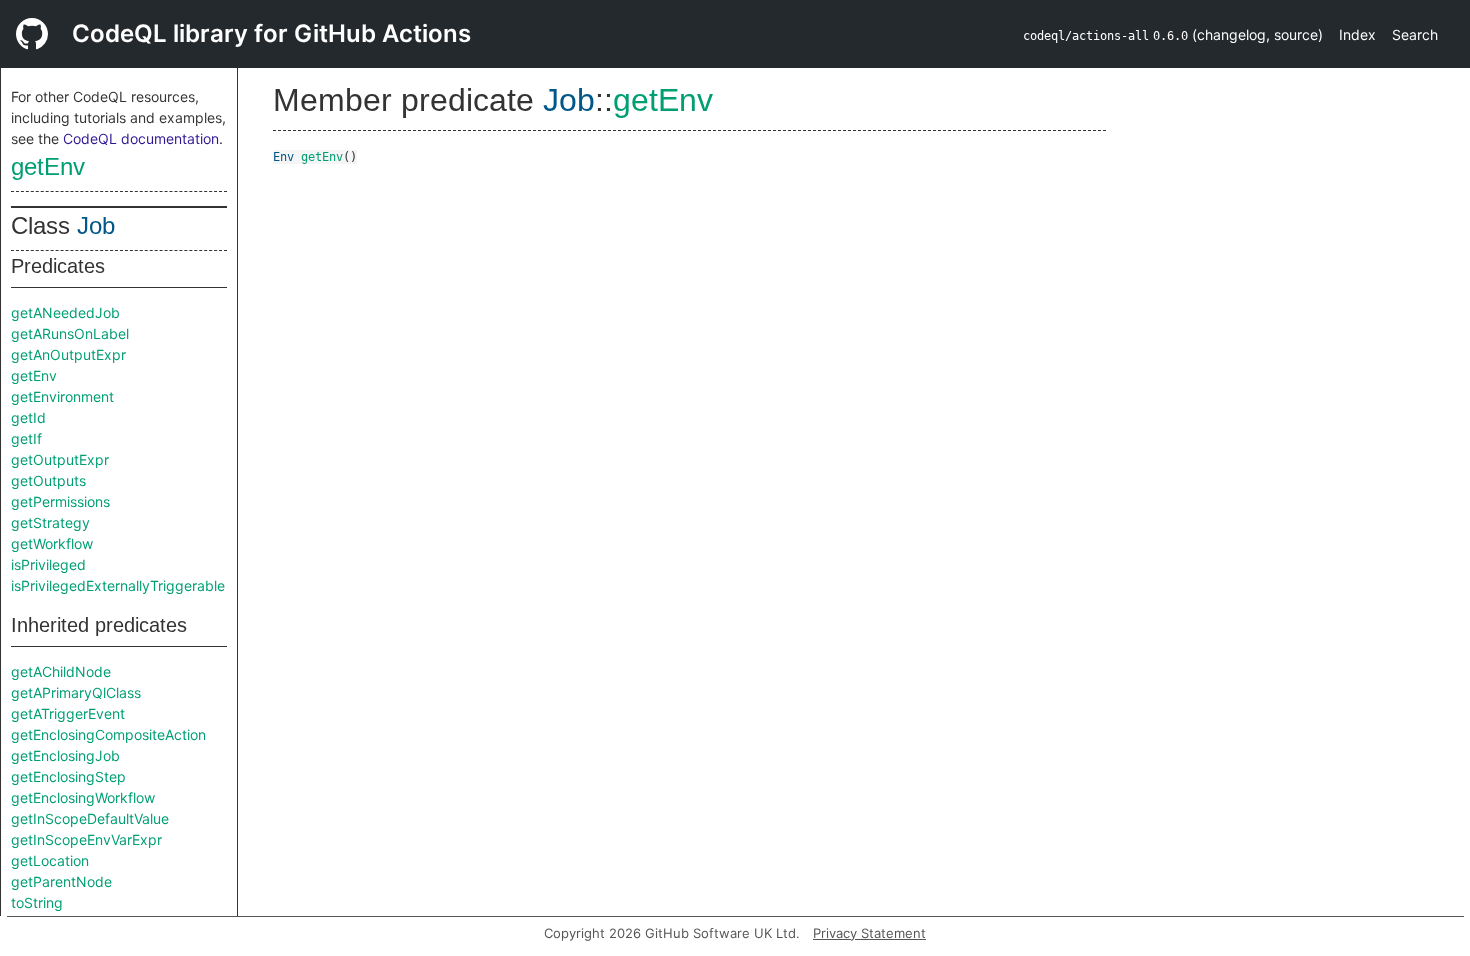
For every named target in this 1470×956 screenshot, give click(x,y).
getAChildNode (61, 671)
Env (283, 157)
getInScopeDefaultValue (90, 818)
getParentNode (61, 881)
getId (28, 417)
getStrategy (50, 522)
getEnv (48, 166)
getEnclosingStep (68, 776)
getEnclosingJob (65, 755)
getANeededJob (65, 312)
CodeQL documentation (141, 138)
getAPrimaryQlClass (76, 692)
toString (37, 902)
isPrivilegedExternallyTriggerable (118, 585)
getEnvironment (62, 396)
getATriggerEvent (68, 713)
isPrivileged (48, 564)
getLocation (50, 860)
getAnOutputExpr (68, 354)
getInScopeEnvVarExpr (86, 839)
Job (96, 225)
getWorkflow (52, 543)
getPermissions (60, 501)
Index (1357, 34)
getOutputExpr (60, 459)
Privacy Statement (869, 933)
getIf (26, 438)
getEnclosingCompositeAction (108, 734)
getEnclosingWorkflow (83, 797)
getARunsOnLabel (70, 333)
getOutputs (48, 480)
